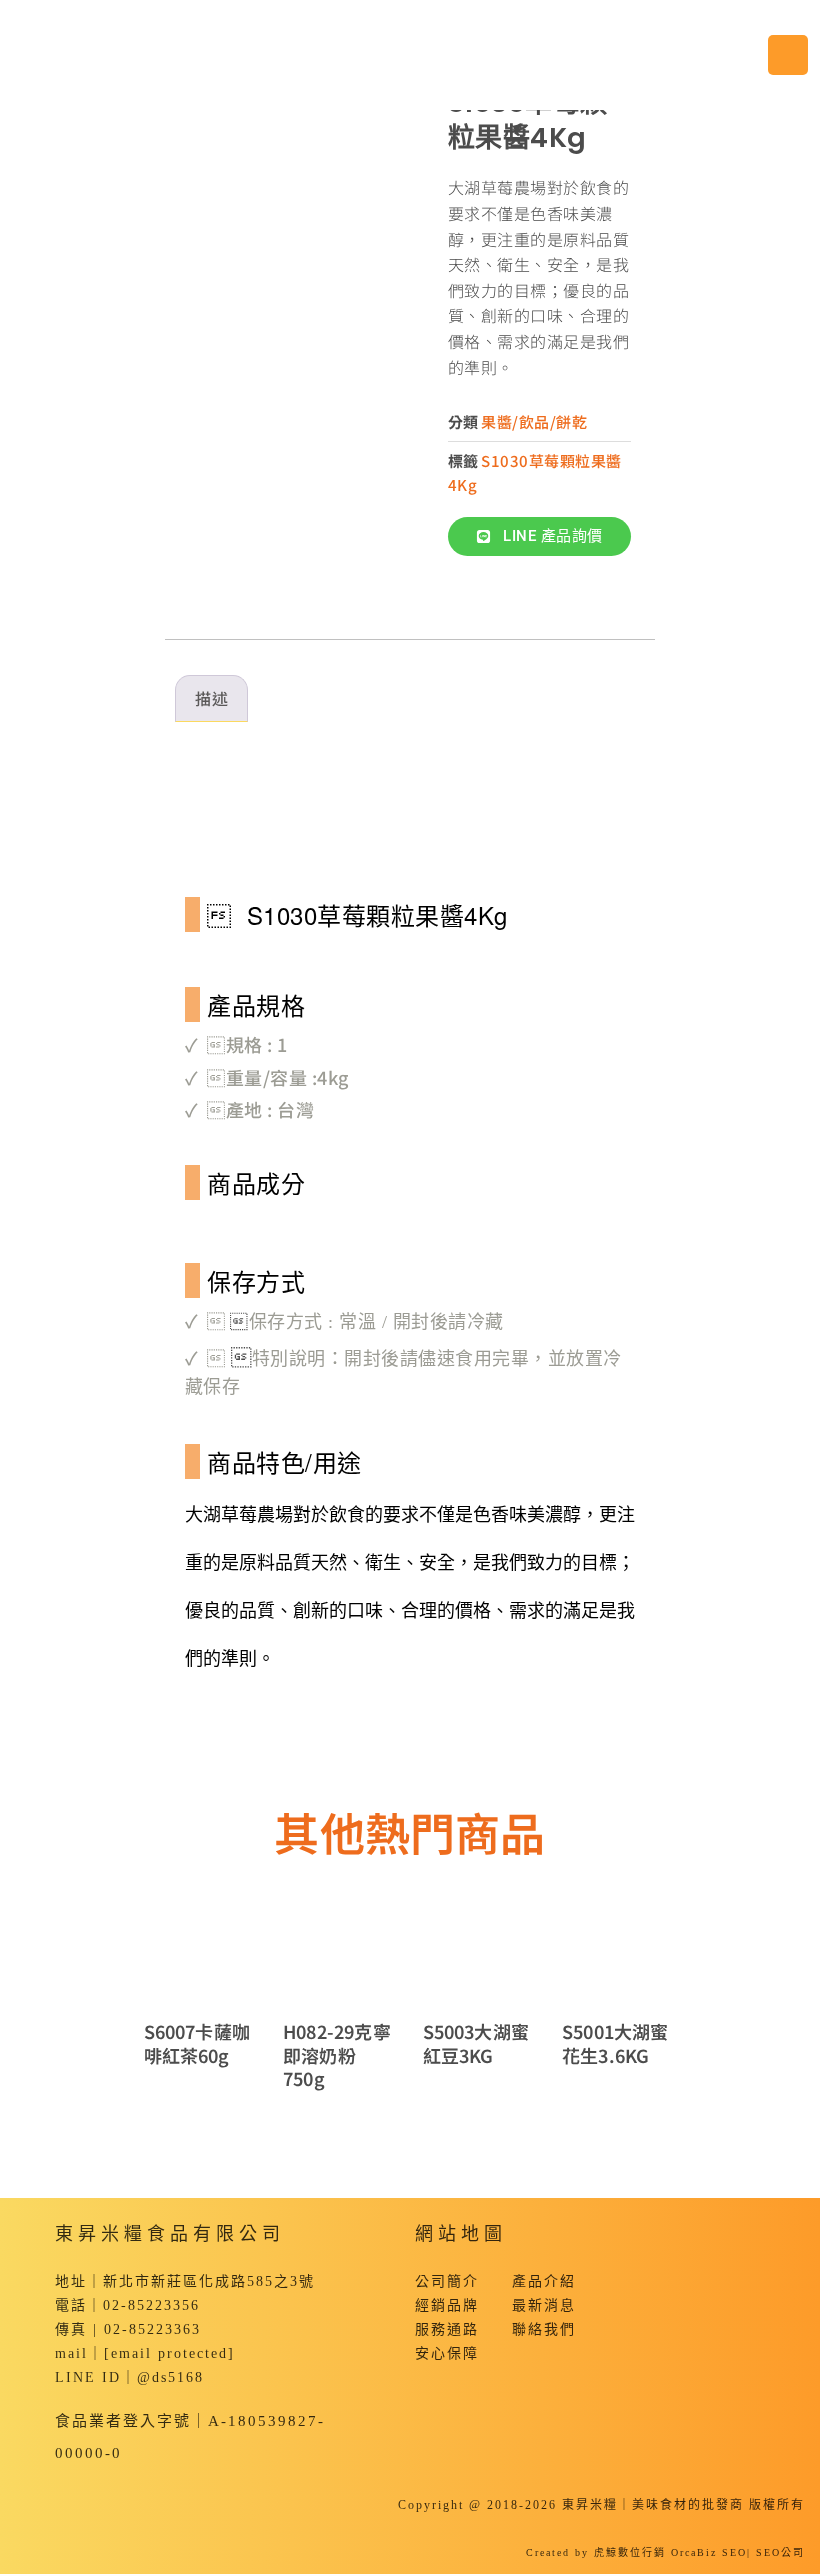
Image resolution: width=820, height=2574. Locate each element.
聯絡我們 (544, 2329)
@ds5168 (170, 2377)
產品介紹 (544, 2281)
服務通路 (447, 2329)
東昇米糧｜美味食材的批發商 (653, 2505)
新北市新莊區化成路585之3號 (209, 2281)
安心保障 (447, 2353)
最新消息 (544, 2305)
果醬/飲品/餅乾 (534, 421)
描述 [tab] (211, 698)
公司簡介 (447, 2281)
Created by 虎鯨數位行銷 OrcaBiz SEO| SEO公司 (665, 2552)
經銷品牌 (447, 2305)
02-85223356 (151, 2305)
